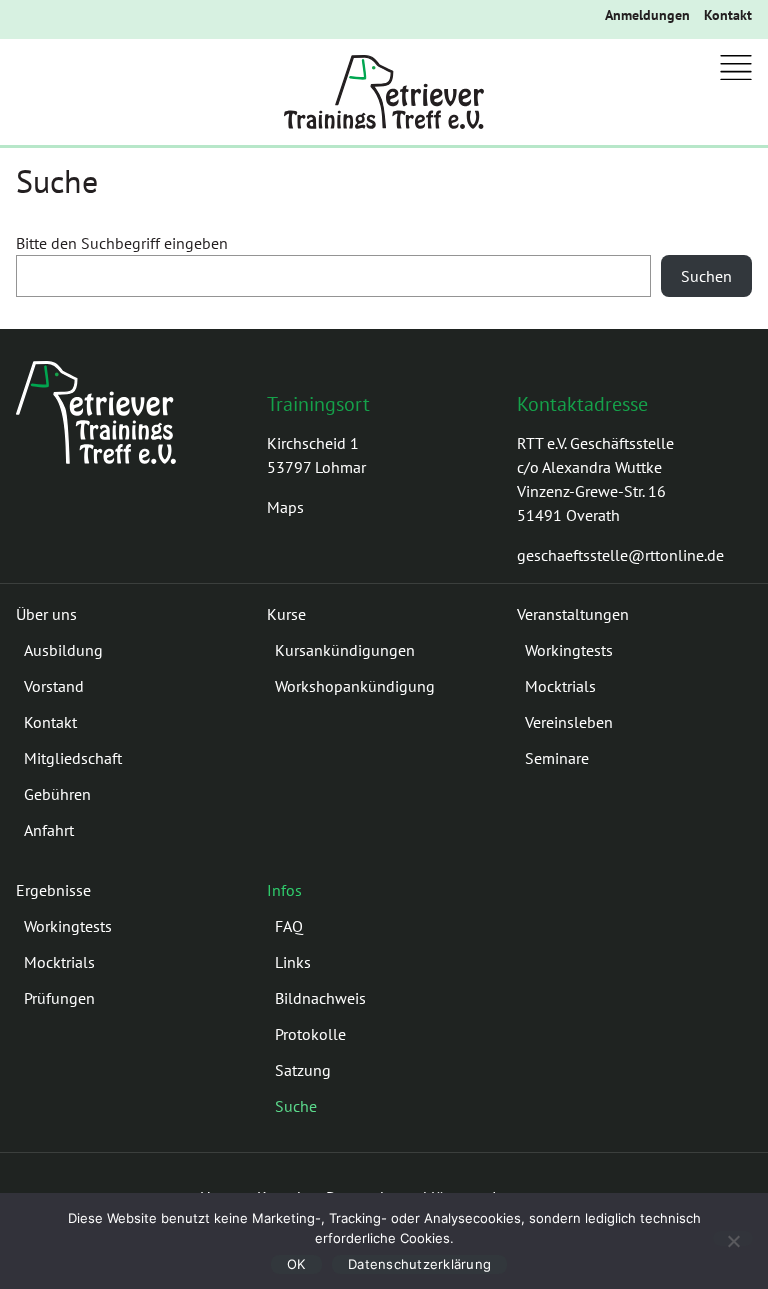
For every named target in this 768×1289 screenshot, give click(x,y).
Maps (285, 507)
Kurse (286, 614)
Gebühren (57, 794)
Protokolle (310, 1034)
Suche (296, 1106)
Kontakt (728, 15)
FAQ (289, 926)
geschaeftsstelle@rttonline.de (620, 555)
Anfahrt (49, 830)
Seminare (557, 758)
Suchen (706, 276)
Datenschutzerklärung (419, 1264)
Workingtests (569, 650)
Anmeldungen (647, 15)
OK (296, 1264)
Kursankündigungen (345, 650)
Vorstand (54, 686)
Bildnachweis (320, 998)
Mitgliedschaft (73, 758)
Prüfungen (59, 998)
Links (293, 962)
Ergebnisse (53, 890)
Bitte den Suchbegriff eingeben (122, 243)
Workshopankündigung (355, 686)
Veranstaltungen (573, 614)
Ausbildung (63, 650)
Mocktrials (560, 686)
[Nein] (733, 1238)
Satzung (303, 1070)
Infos (284, 890)
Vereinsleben (569, 722)
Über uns (46, 614)
